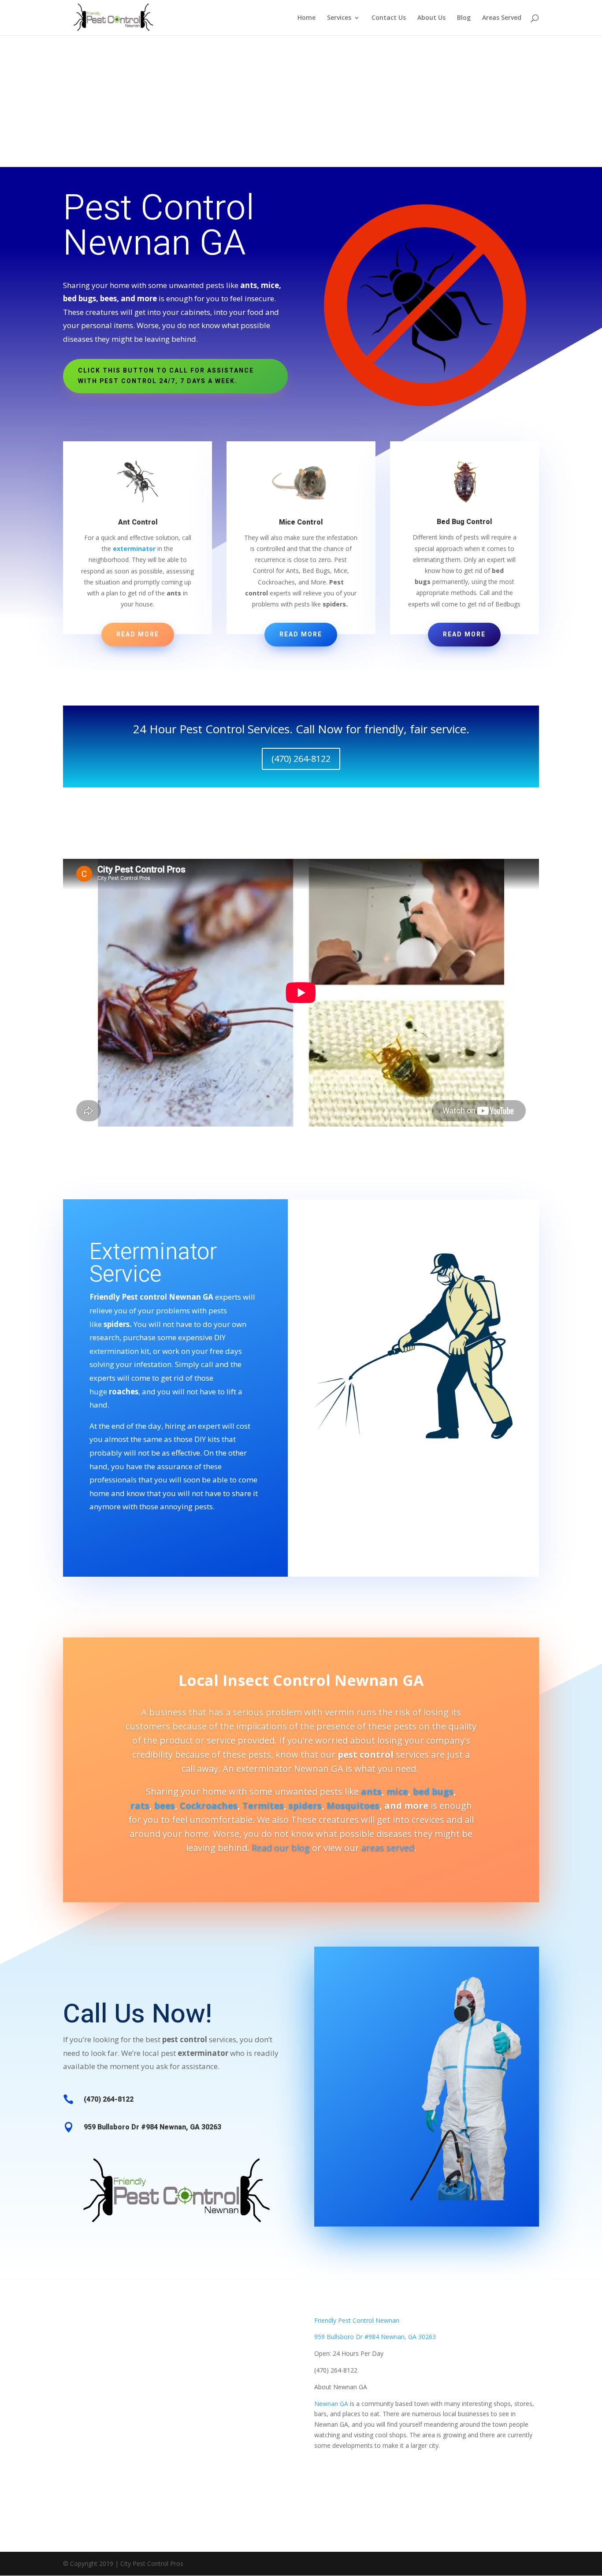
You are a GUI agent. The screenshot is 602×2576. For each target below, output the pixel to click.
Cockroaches (209, 1805)
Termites (263, 1805)
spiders (305, 1805)
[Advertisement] (301, 101)
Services (339, 18)
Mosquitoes (353, 1805)
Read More (138, 634)
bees (165, 1805)
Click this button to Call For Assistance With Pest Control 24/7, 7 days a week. (166, 376)
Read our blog (281, 1848)
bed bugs (433, 1791)
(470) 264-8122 (301, 759)
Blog (464, 18)
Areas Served (502, 18)
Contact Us (389, 18)
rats (140, 1805)
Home (307, 18)
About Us (431, 18)
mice (397, 1791)
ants (371, 1791)
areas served (388, 1848)
